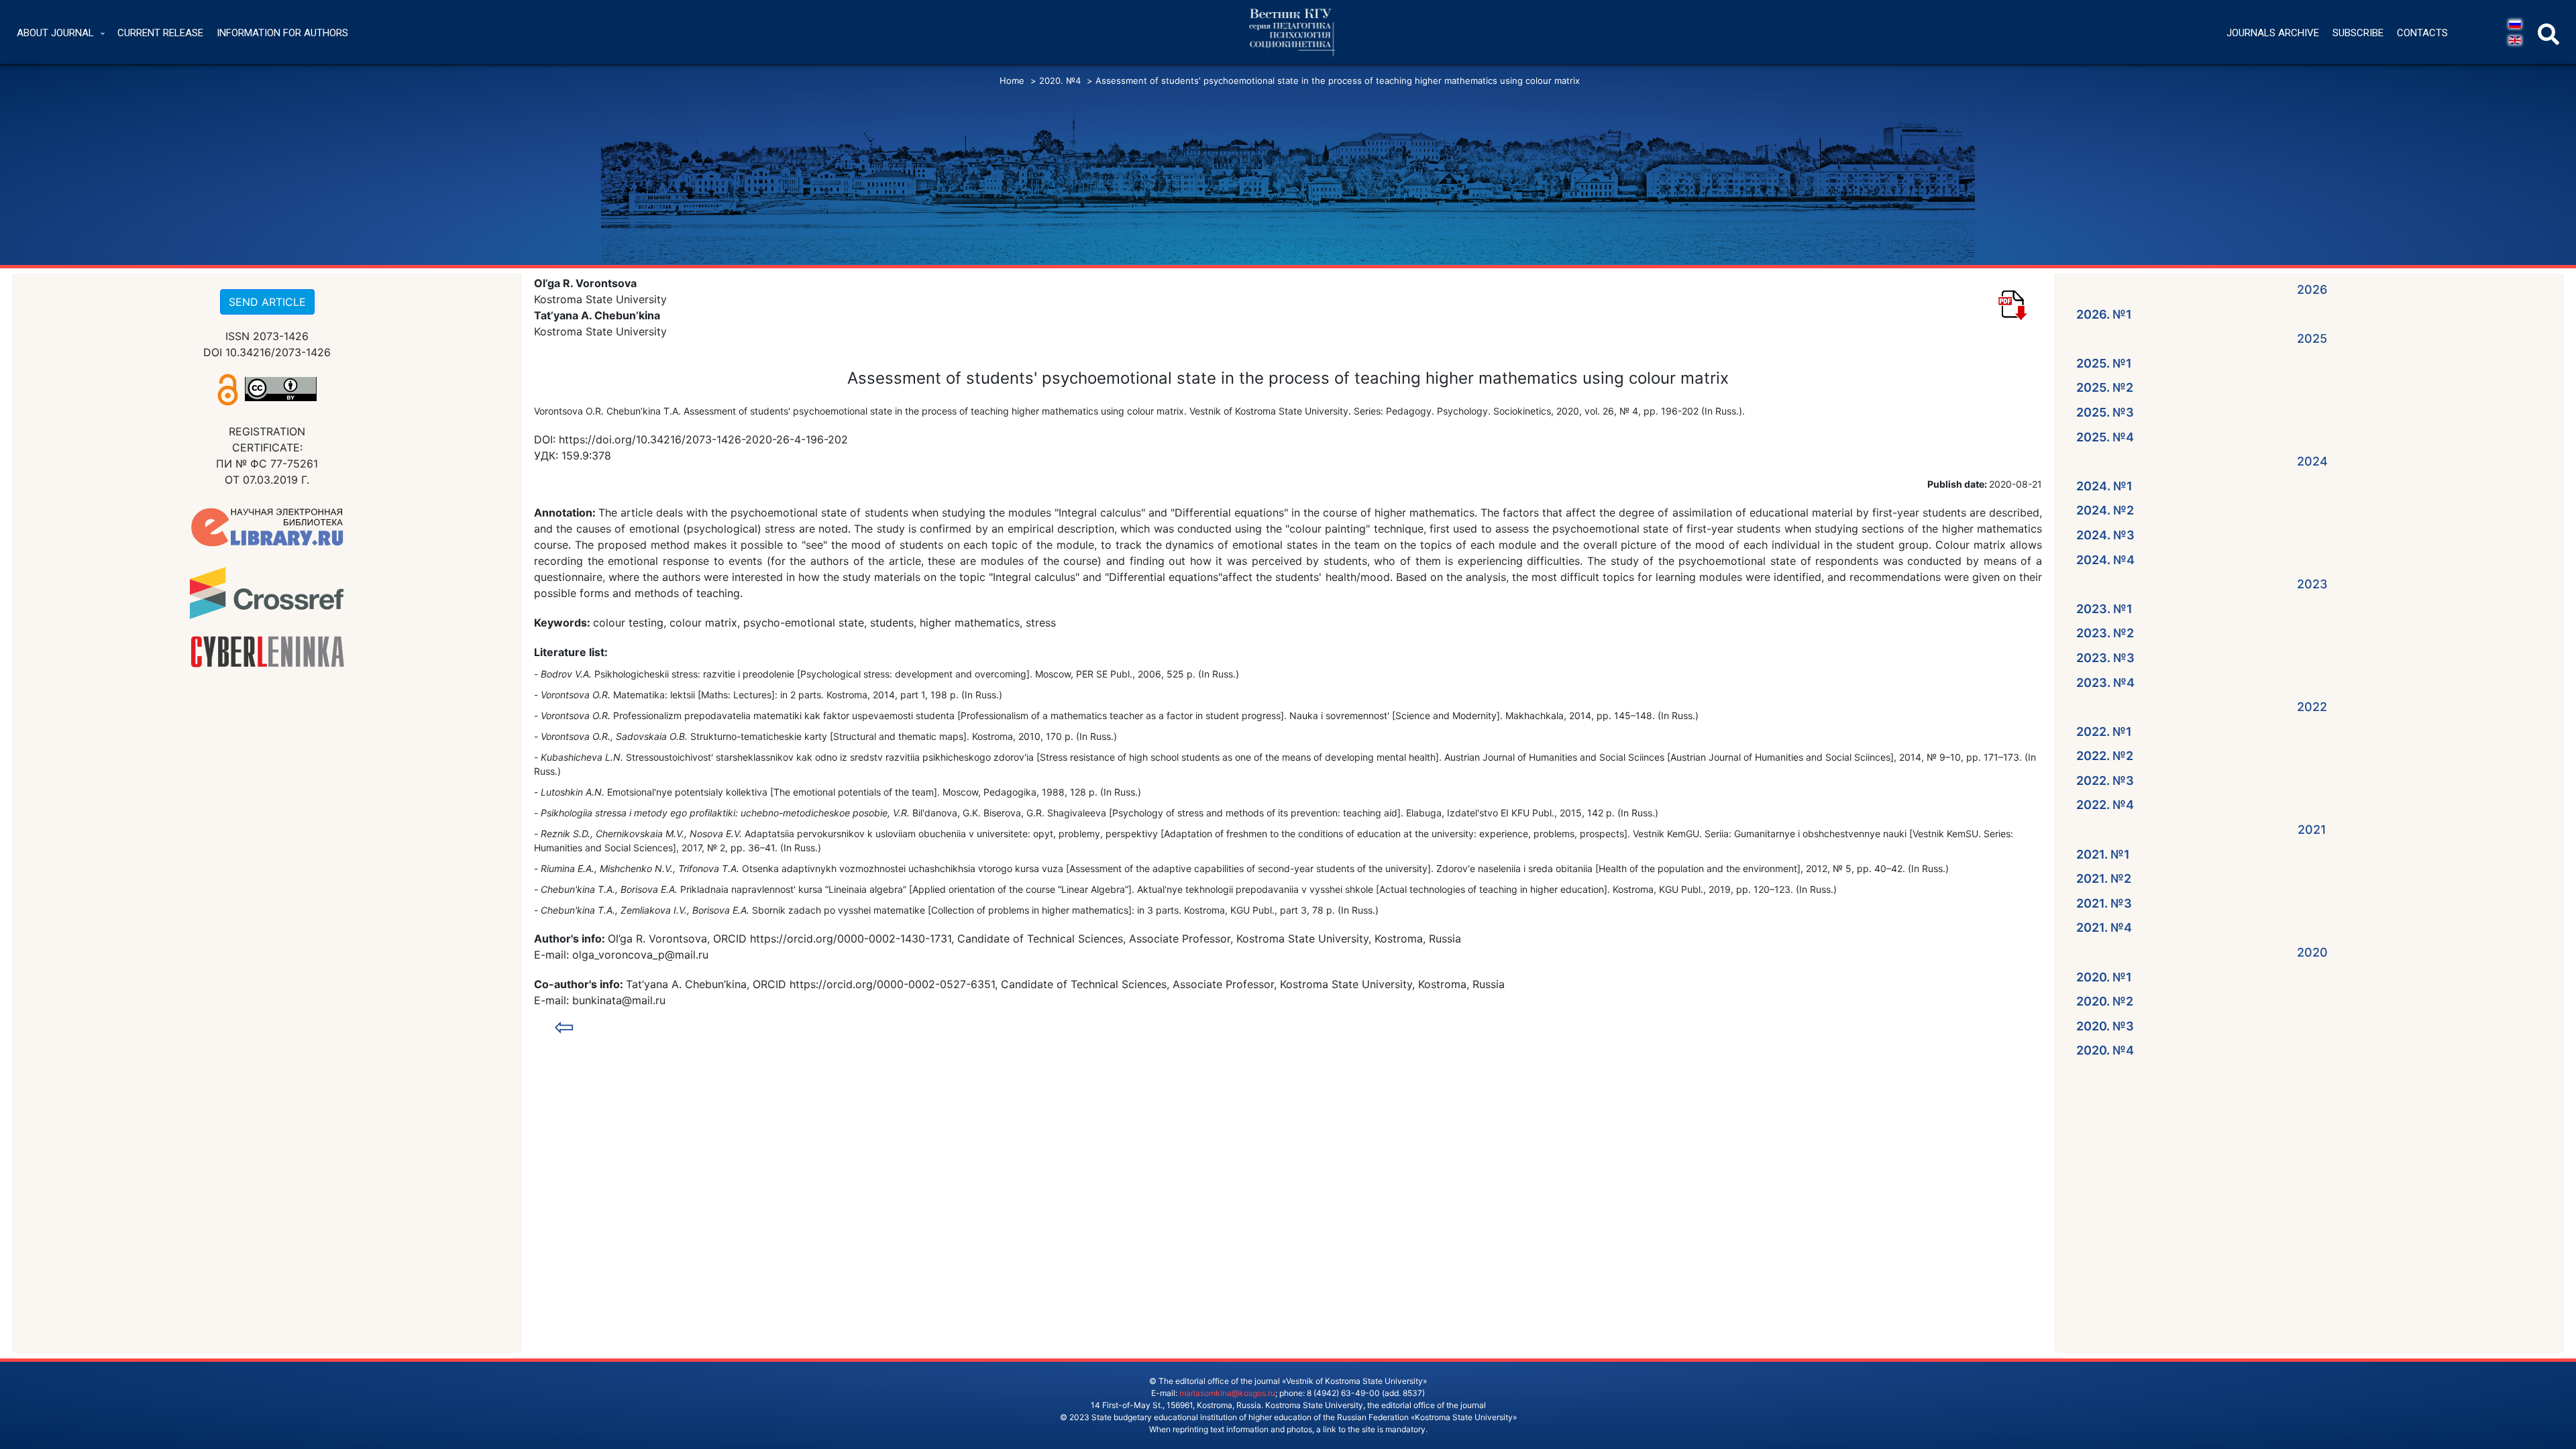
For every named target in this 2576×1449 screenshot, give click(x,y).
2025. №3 (2105, 412)
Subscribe (2358, 33)
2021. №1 (2103, 854)
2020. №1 (2104, 977)
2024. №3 (2105, 535)
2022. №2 (2105, 756)
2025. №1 (2104, 363)
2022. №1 (2104, 732)
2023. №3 (2105, 658)
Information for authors (282, 33)
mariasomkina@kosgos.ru (1227, 1393)
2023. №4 (2105, 683)
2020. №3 (2105, 1026)
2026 (2312, 289)
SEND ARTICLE (267, 302)
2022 (2312, 707)
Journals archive (2273, 33)
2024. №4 (2105, 560)
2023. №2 (2105, 633)
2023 (2312, 584)
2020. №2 (2105, 1001)
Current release (160, 33)
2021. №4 (2104, 927)
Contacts (2422, 33)
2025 (2312, 338)
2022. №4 (2105, 805)
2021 (2312, 829)
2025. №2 (2105, 387)
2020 (2312, 952)
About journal (55, 33)
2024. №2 (2105, 510)
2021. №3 (2104, 903)
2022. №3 (2105, 781)
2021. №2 (2104, 878)
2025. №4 (2105, 437)
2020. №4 (2105, 1050)
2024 (2312, 461)
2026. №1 (2104, 314)
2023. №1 (2104, 609)
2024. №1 (2104, 486)
